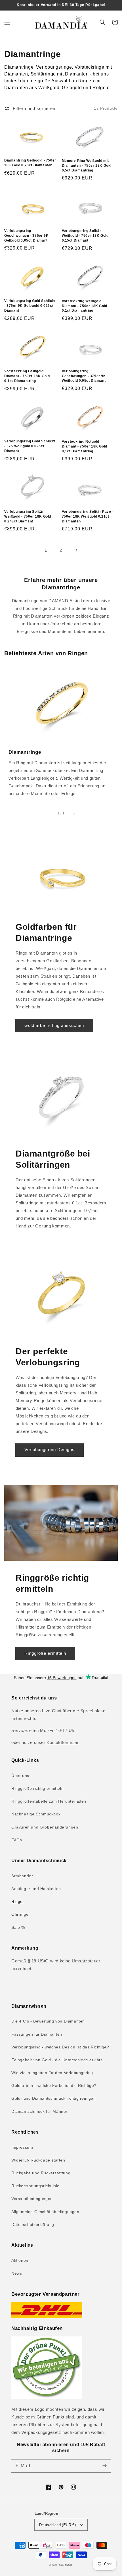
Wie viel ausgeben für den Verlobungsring (52, 2073)
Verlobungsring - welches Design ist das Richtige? (60, 2047)
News (17, 2273)
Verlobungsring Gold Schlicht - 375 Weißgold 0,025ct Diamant (30, 446)
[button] (7, 22)
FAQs (17, 1840)
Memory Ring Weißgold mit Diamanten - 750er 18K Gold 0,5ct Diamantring (87, 166)
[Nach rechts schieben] (74, 814)
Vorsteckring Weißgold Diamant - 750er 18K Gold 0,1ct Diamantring (85, 306)
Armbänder (22, 1876)
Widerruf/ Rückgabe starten (38, 2160)
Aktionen (20, 2260)
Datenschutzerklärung (33, 2224)
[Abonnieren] (104, 2466)
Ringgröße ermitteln (45, 1653)
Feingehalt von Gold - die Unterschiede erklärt (57, 2060)
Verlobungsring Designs (50, 1450)
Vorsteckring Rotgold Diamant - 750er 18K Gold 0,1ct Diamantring (85, 446)
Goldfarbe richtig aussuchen (54, 1025)
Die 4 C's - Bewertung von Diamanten (48, 2021)
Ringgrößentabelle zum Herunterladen (49, 1801)
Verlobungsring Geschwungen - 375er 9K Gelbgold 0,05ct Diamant (26, 236)
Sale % (18, 1927)
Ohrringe (20, 1914)
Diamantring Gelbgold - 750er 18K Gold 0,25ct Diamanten (30, 163)
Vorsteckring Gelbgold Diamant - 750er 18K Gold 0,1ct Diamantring (27, 376)
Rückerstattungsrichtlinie (35, 2186)
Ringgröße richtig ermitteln (37, 1788)
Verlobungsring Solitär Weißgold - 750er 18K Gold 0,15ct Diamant (85, 236)
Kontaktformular (63, 1742)
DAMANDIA (66, 2565)
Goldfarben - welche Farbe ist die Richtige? (54, 2085)
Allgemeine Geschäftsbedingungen (45, 2212)
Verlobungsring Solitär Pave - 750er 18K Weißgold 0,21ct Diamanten (88, 516)
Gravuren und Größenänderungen (45, 1827)
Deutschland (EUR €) (58, 2525)
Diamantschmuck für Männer (39, 2111)
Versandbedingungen (32, 2199)
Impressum (22, 2147)
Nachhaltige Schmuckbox (36, 1814)
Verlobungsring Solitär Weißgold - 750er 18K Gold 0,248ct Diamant (28, 516)
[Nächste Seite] (76, 550)
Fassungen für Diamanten (37, 2034)
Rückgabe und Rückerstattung (41, 2173)
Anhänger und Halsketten (36, 1889)
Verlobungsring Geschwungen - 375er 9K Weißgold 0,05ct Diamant (84, 376)
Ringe (17, 1901)
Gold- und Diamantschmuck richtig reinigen (54, 2098)
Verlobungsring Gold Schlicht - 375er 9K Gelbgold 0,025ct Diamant (30, 306)
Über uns (20, 1776)
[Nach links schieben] (48, 814)
